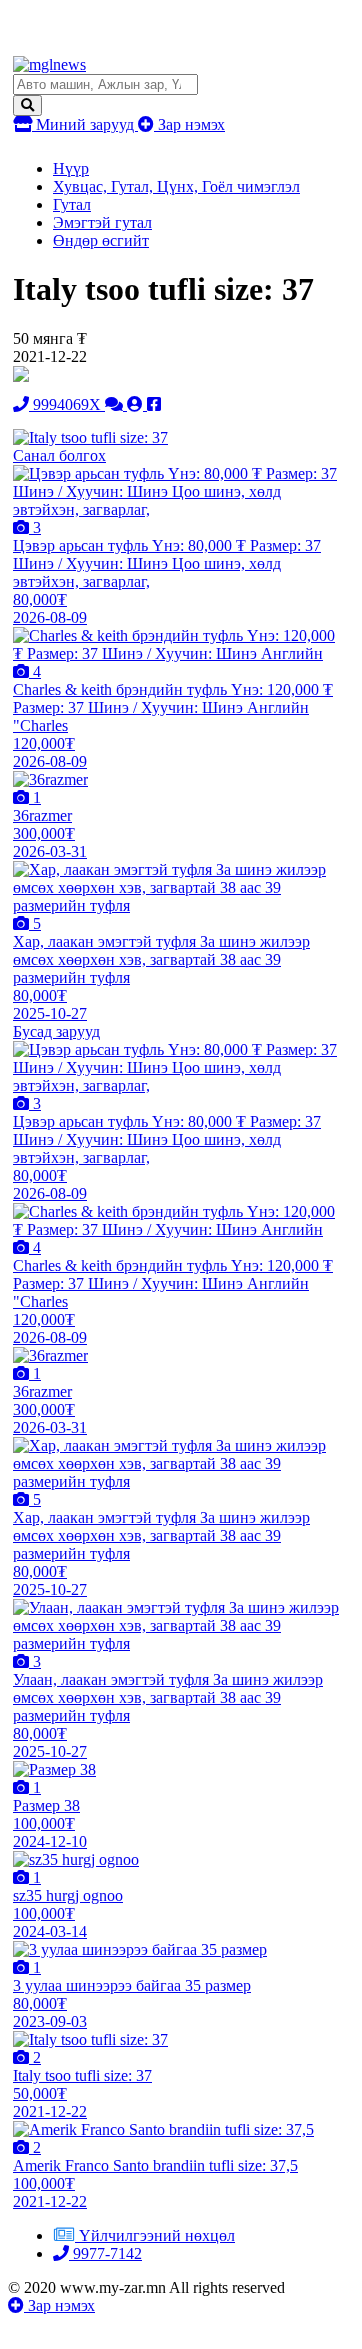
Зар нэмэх (189, 124)
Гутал (72, 204)
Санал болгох (59, 455)
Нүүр (71, 168)
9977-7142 (105, 2253)
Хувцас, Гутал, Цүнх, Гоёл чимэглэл (176, 186)
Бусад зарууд (56, 1031)
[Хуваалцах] (154, 404)
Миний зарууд (85, 124)
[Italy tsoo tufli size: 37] (90, 437)
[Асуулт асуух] (116, 404)
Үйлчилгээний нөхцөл (157, 2235)
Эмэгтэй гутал (102, 222)
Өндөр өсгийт (101, 240)
